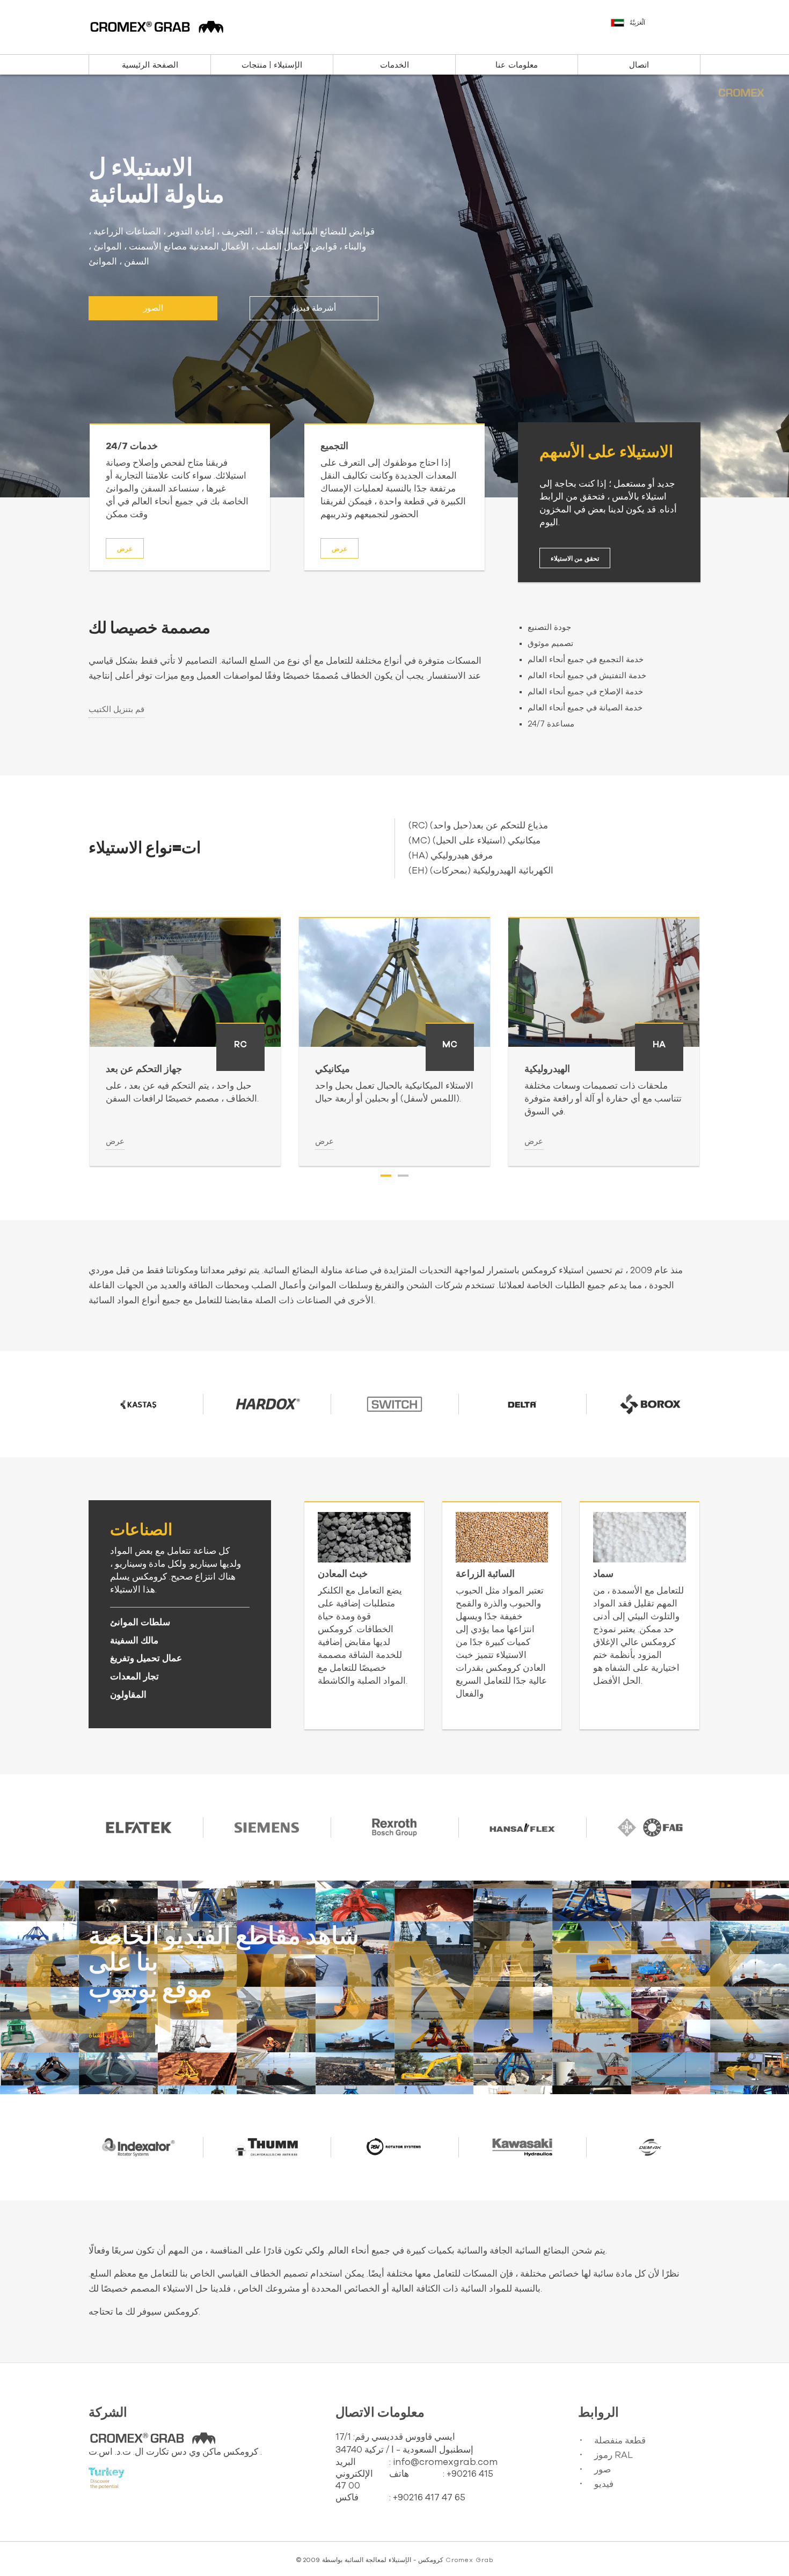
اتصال (639, 65)
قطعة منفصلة (620, 2441)
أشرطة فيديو (314, 308)
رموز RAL (613, 2455)
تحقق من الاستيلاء (575, 559)
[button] (657, 28)
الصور (153, 308)
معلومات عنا (517, 65)
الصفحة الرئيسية (150, 65)
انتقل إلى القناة (112, 2035)
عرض (125, 549)
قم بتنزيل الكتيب (116, 710)
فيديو (604, 2484)
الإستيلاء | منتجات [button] (272, 65)
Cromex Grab (469, 2560)
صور (602, 2469)
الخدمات (394, 65)
